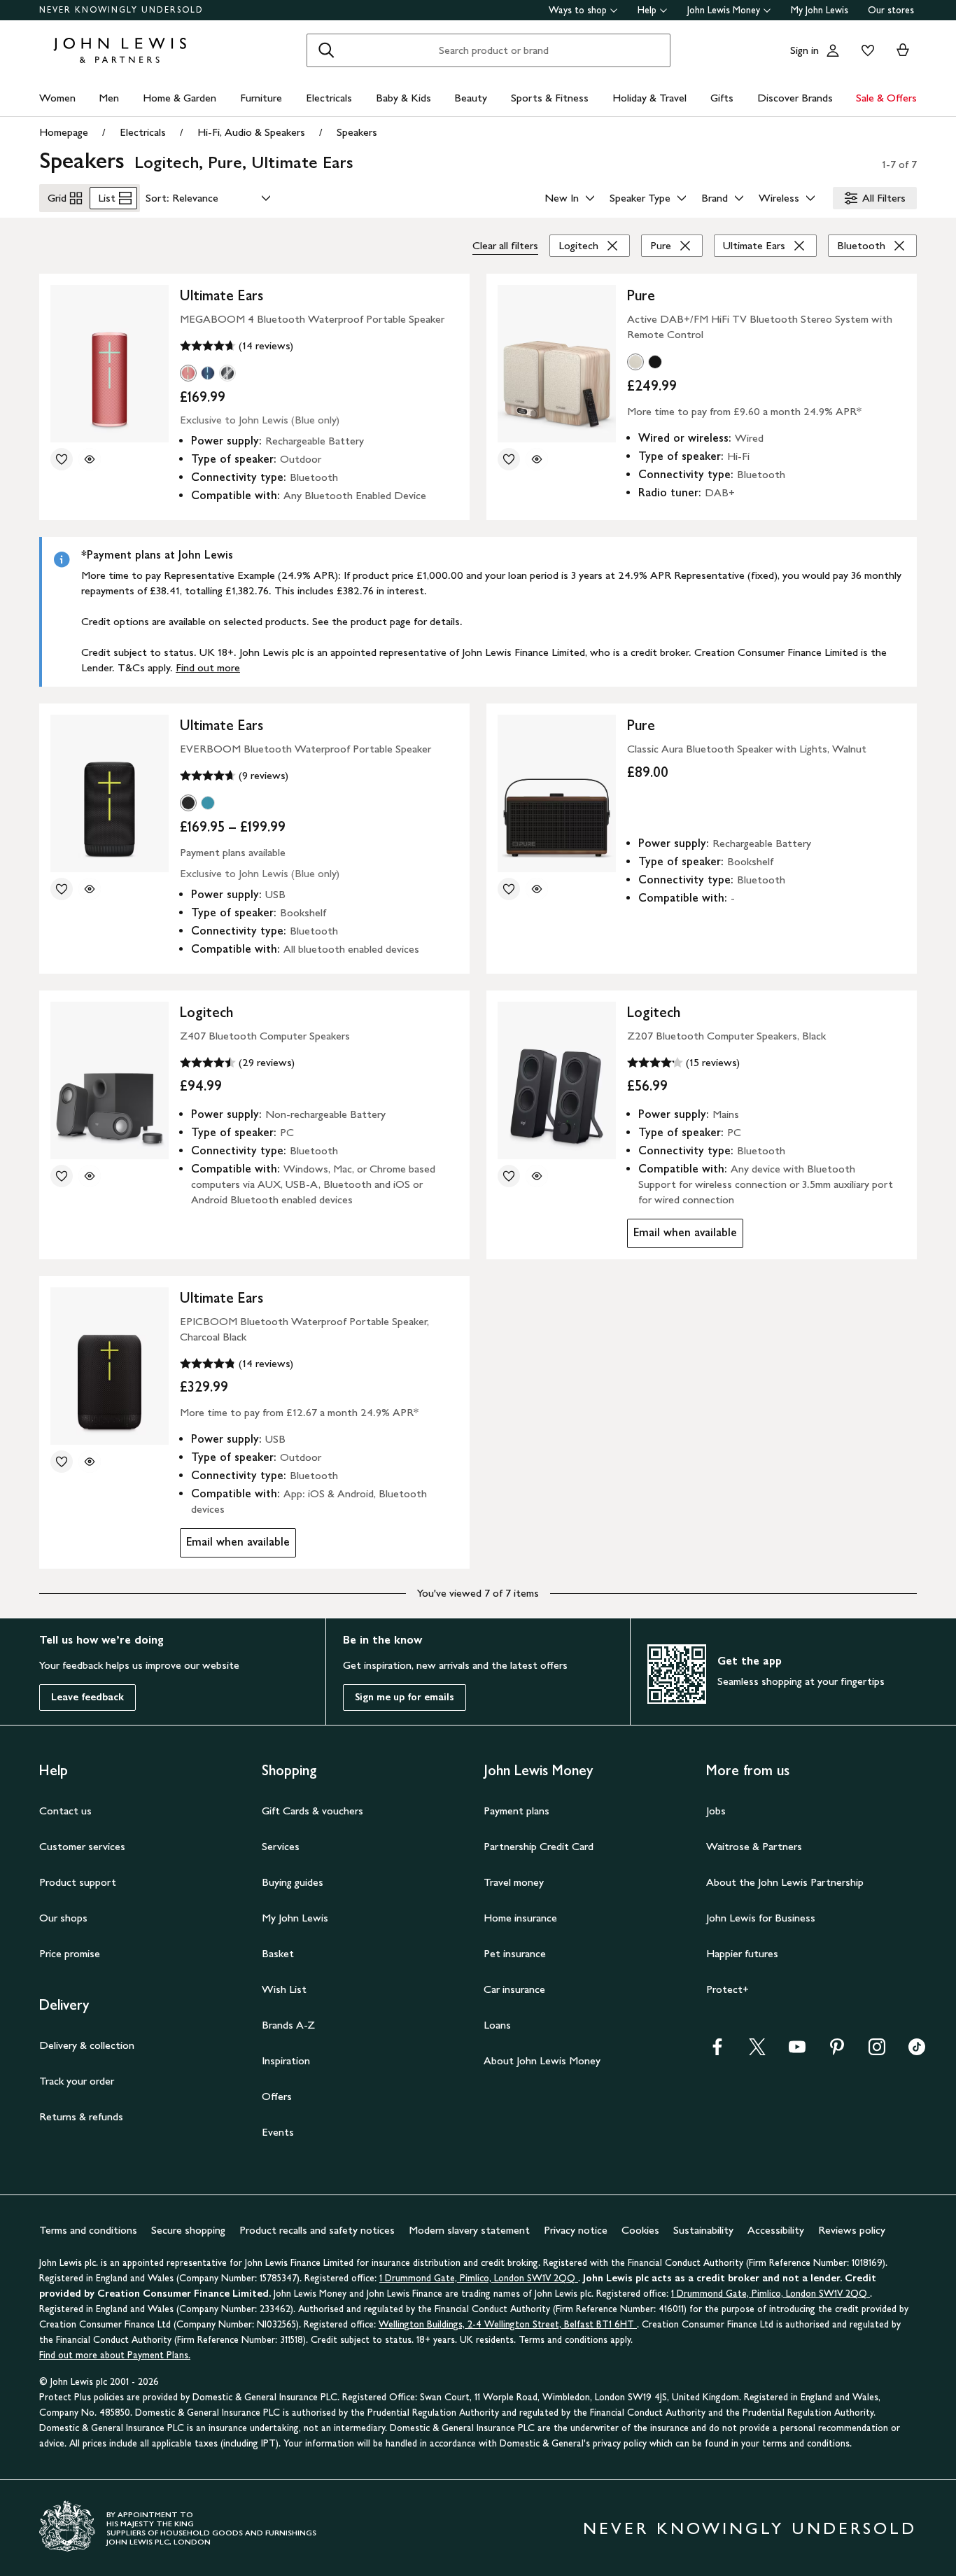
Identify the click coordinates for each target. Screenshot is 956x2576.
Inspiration (286, 2060)
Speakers (357, 132)
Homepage (64, 132)
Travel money (514, 1882)
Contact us (65, 1811)
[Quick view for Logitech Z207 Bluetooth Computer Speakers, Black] (537, 1176)
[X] (757, 2051)
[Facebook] (717, 2051)
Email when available (682, 1236)
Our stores (891, 10)
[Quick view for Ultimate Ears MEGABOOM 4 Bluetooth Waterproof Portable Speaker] (90, 459)
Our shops (63, 1918)
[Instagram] (877, 2051)
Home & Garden (180, 98)
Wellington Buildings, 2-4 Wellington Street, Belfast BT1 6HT (508, 2324)
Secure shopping (188, 2230)
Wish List (284, 1989)
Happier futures (742, 1953)
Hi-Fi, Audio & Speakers (251, 132)
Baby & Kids (403, 98)
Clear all (505, 245)
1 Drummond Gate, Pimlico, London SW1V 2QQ (479, 2278)
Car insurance (514, 1989)
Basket (278, 1953)
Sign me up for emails (405, 1697)
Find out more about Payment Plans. (115, 2355)
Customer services (82, 1846)
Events (278, 2132)
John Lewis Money (724, 10)
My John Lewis (820, 10)
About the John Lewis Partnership (785, 1882)
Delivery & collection (87, 2045)
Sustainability (703, 2230)
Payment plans (516, 1811)
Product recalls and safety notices (317, 2230)
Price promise (70, 1953)
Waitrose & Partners (754, 1846)
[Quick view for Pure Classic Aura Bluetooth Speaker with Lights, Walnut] (537, 889)
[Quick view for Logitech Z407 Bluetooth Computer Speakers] (90, 1176)
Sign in (804, 50)
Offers (277, 2096)
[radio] (188, 373)
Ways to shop (578, 10)
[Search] (326, 50)
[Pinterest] (837, 2051)
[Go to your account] (833, 50)
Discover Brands (795, 98)
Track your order (77, 2081)
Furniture (261, 98)
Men (109, 98)
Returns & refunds (81, 2116)
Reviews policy (852, 2230)
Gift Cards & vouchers (312, 1811)
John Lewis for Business (761, 1918)
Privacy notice (576, 2230)
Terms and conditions (88, 2230)
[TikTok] (917, 2051)
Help (647, 10)
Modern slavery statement (469, 2230)
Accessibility (776, 2230)
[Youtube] (797, 2051)
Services (281, 1846)
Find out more (208, 667)
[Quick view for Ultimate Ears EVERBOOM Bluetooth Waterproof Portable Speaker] (90, 889)
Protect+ (727, 1989)
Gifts (722, 98)
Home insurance (520, 1918)
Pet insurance (515, 1953)
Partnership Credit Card (539, 1846)
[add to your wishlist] (62, 459)
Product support (78, 1882)
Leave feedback (87, 1697)
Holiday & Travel (649, 98)
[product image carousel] (110, 364)
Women (57, 98)
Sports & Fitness (550, 98)
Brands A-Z (288, 2025)
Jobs (716, 1811)
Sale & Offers (886, 98)
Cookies (640, 2230)
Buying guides (293, 1882)
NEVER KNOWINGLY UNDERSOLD (121, 10)
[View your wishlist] (865, 50)
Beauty (471, 98)
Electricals (329, 98)
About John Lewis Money (542, 2060)
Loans (497, 2025)
